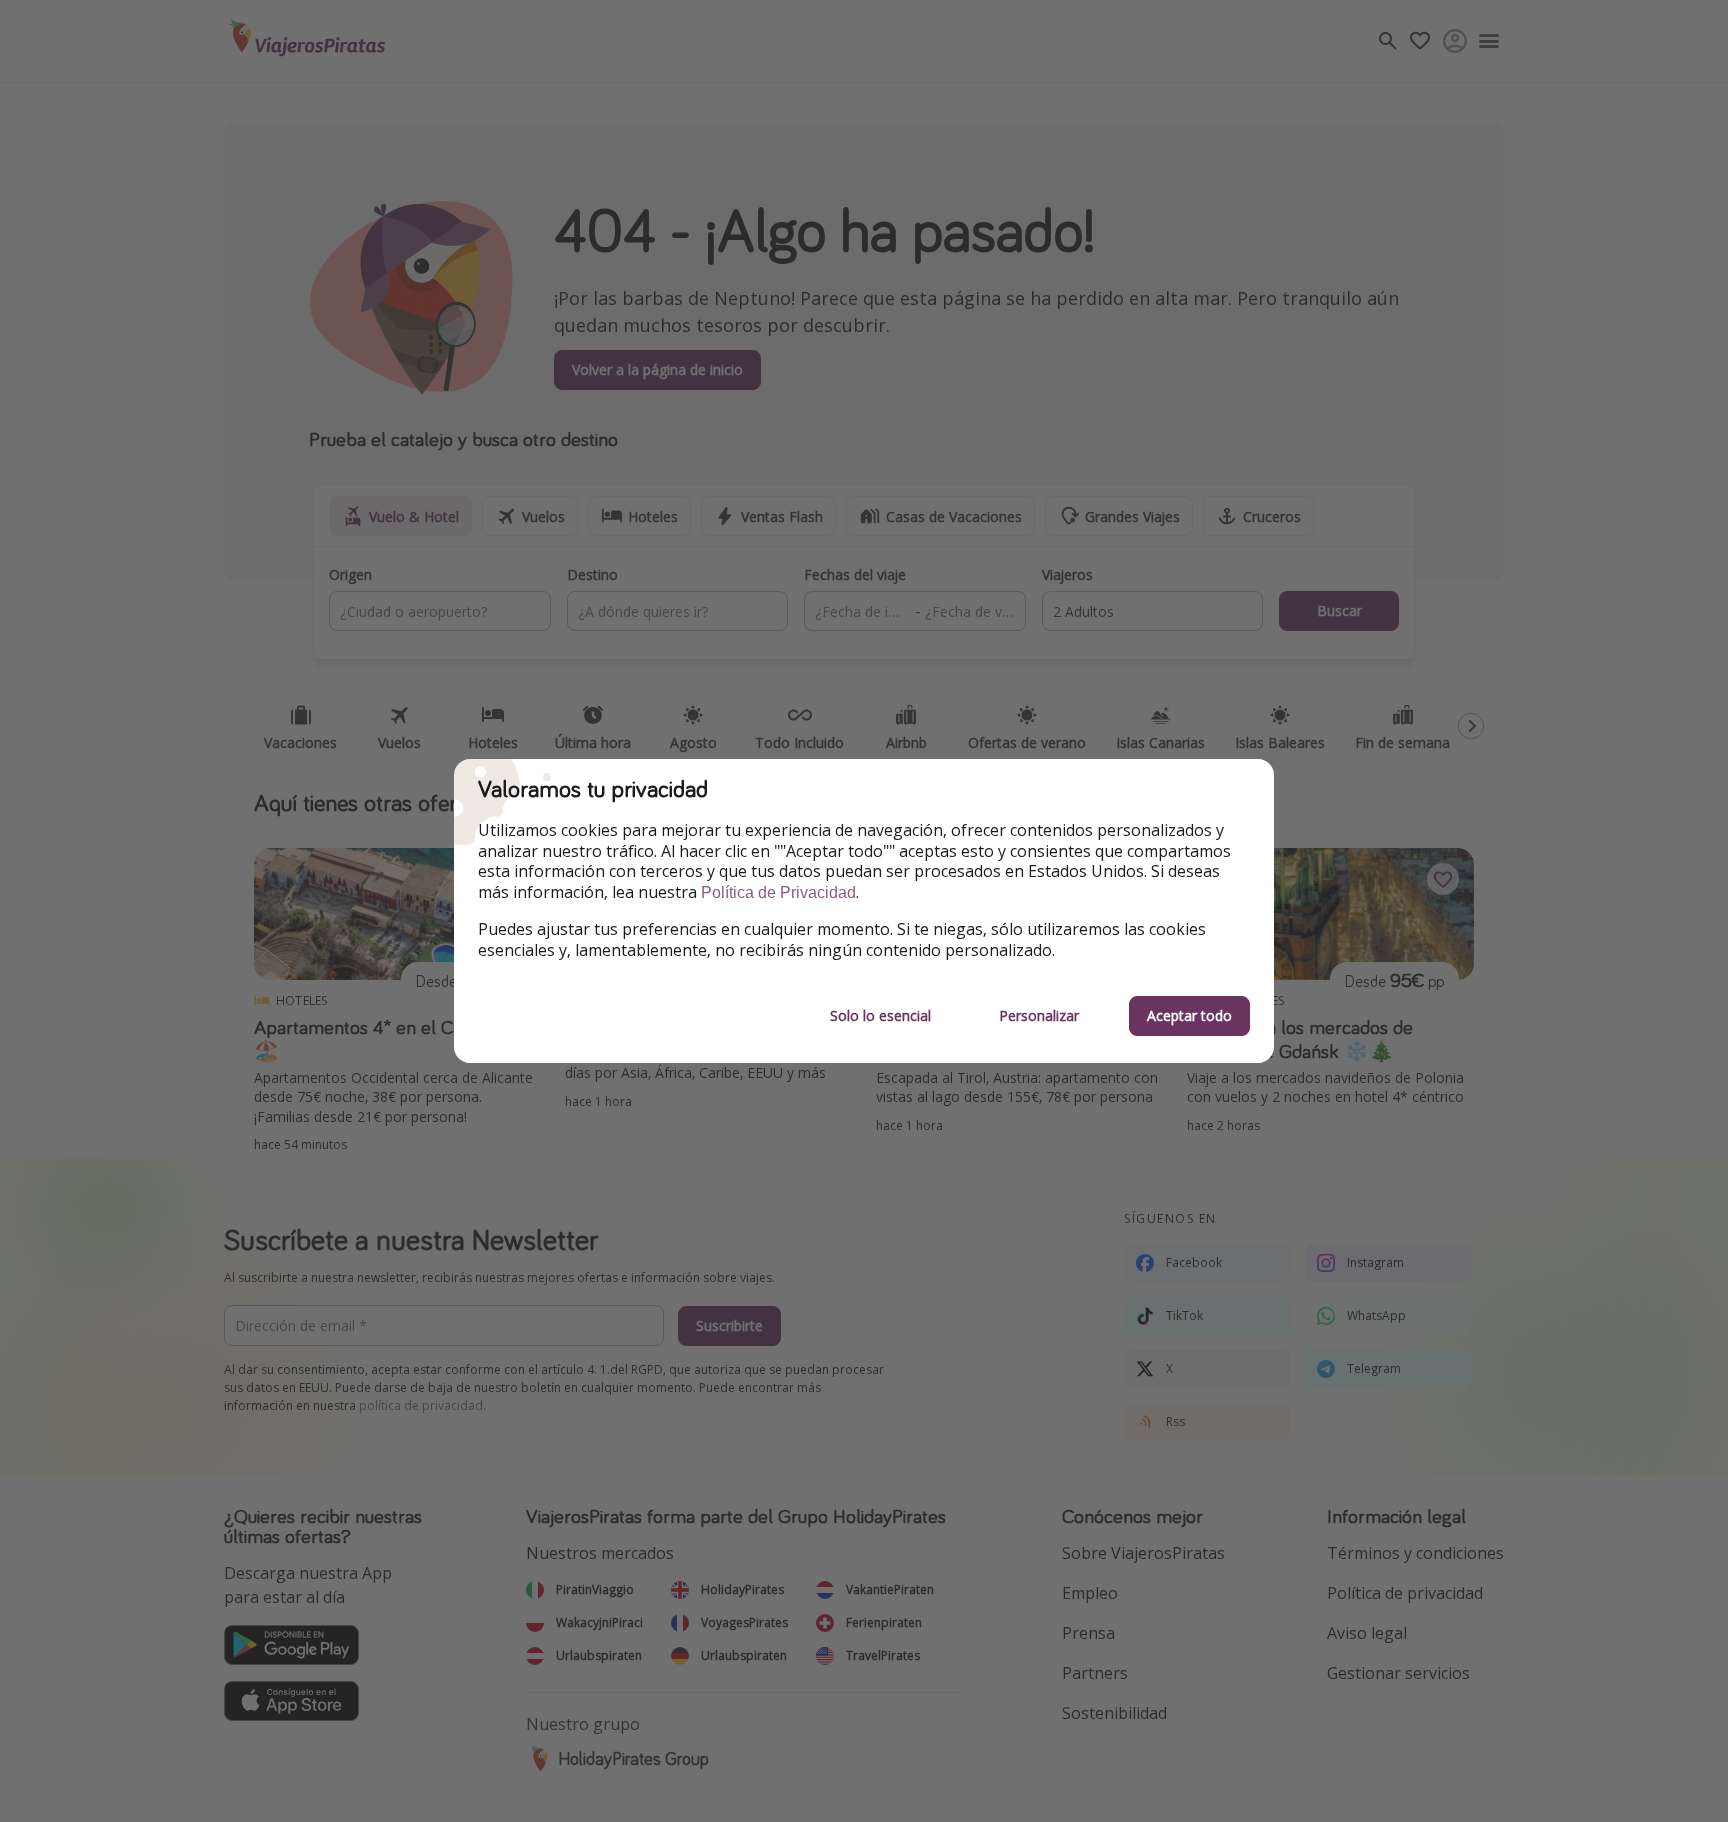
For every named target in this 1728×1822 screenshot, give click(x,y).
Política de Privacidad (778, 892)
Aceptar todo (1189, 1015)
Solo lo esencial (880, 1015)
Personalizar (1039, 1015)
